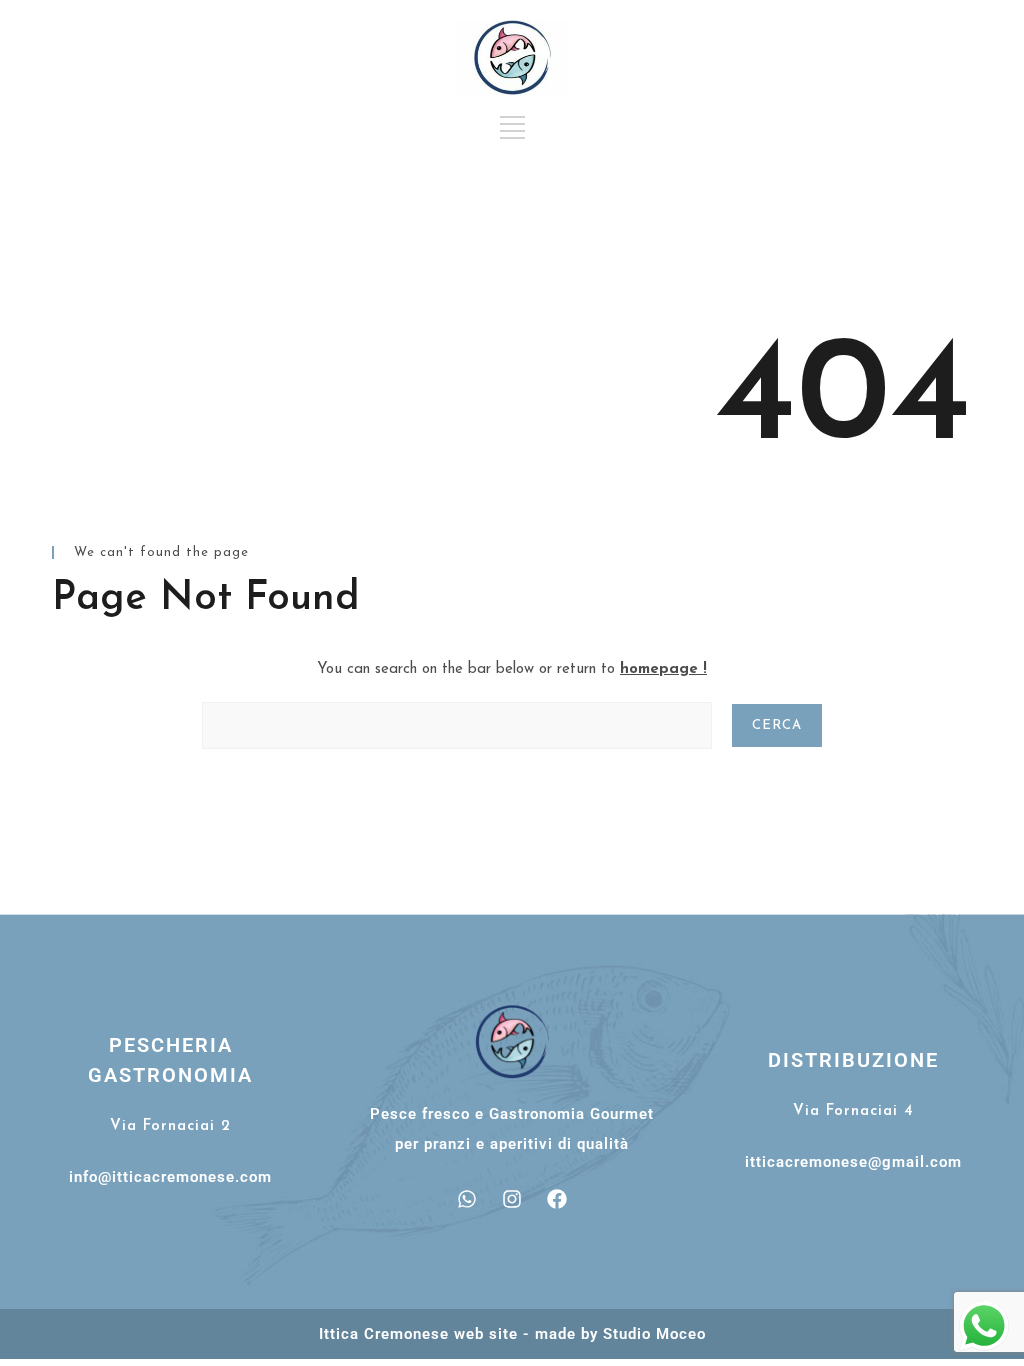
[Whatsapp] (467, 1199)
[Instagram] (512, 1199)
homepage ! (663, 669)
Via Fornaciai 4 (853, 1111)
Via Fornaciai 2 (170, 1126)
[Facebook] (557, 1199)
